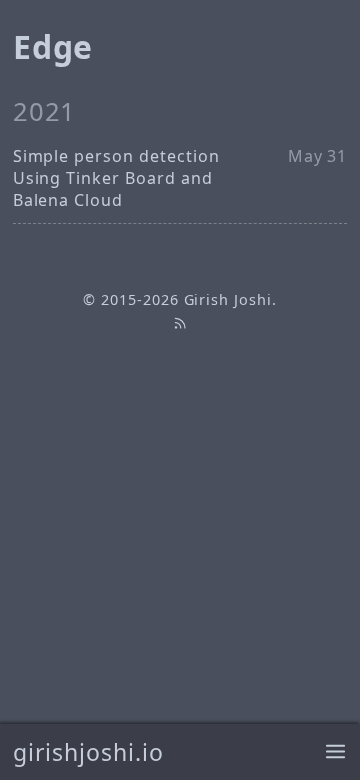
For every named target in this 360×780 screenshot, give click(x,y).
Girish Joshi (228, 299)
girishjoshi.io (88, 752)
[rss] (180, 322)
